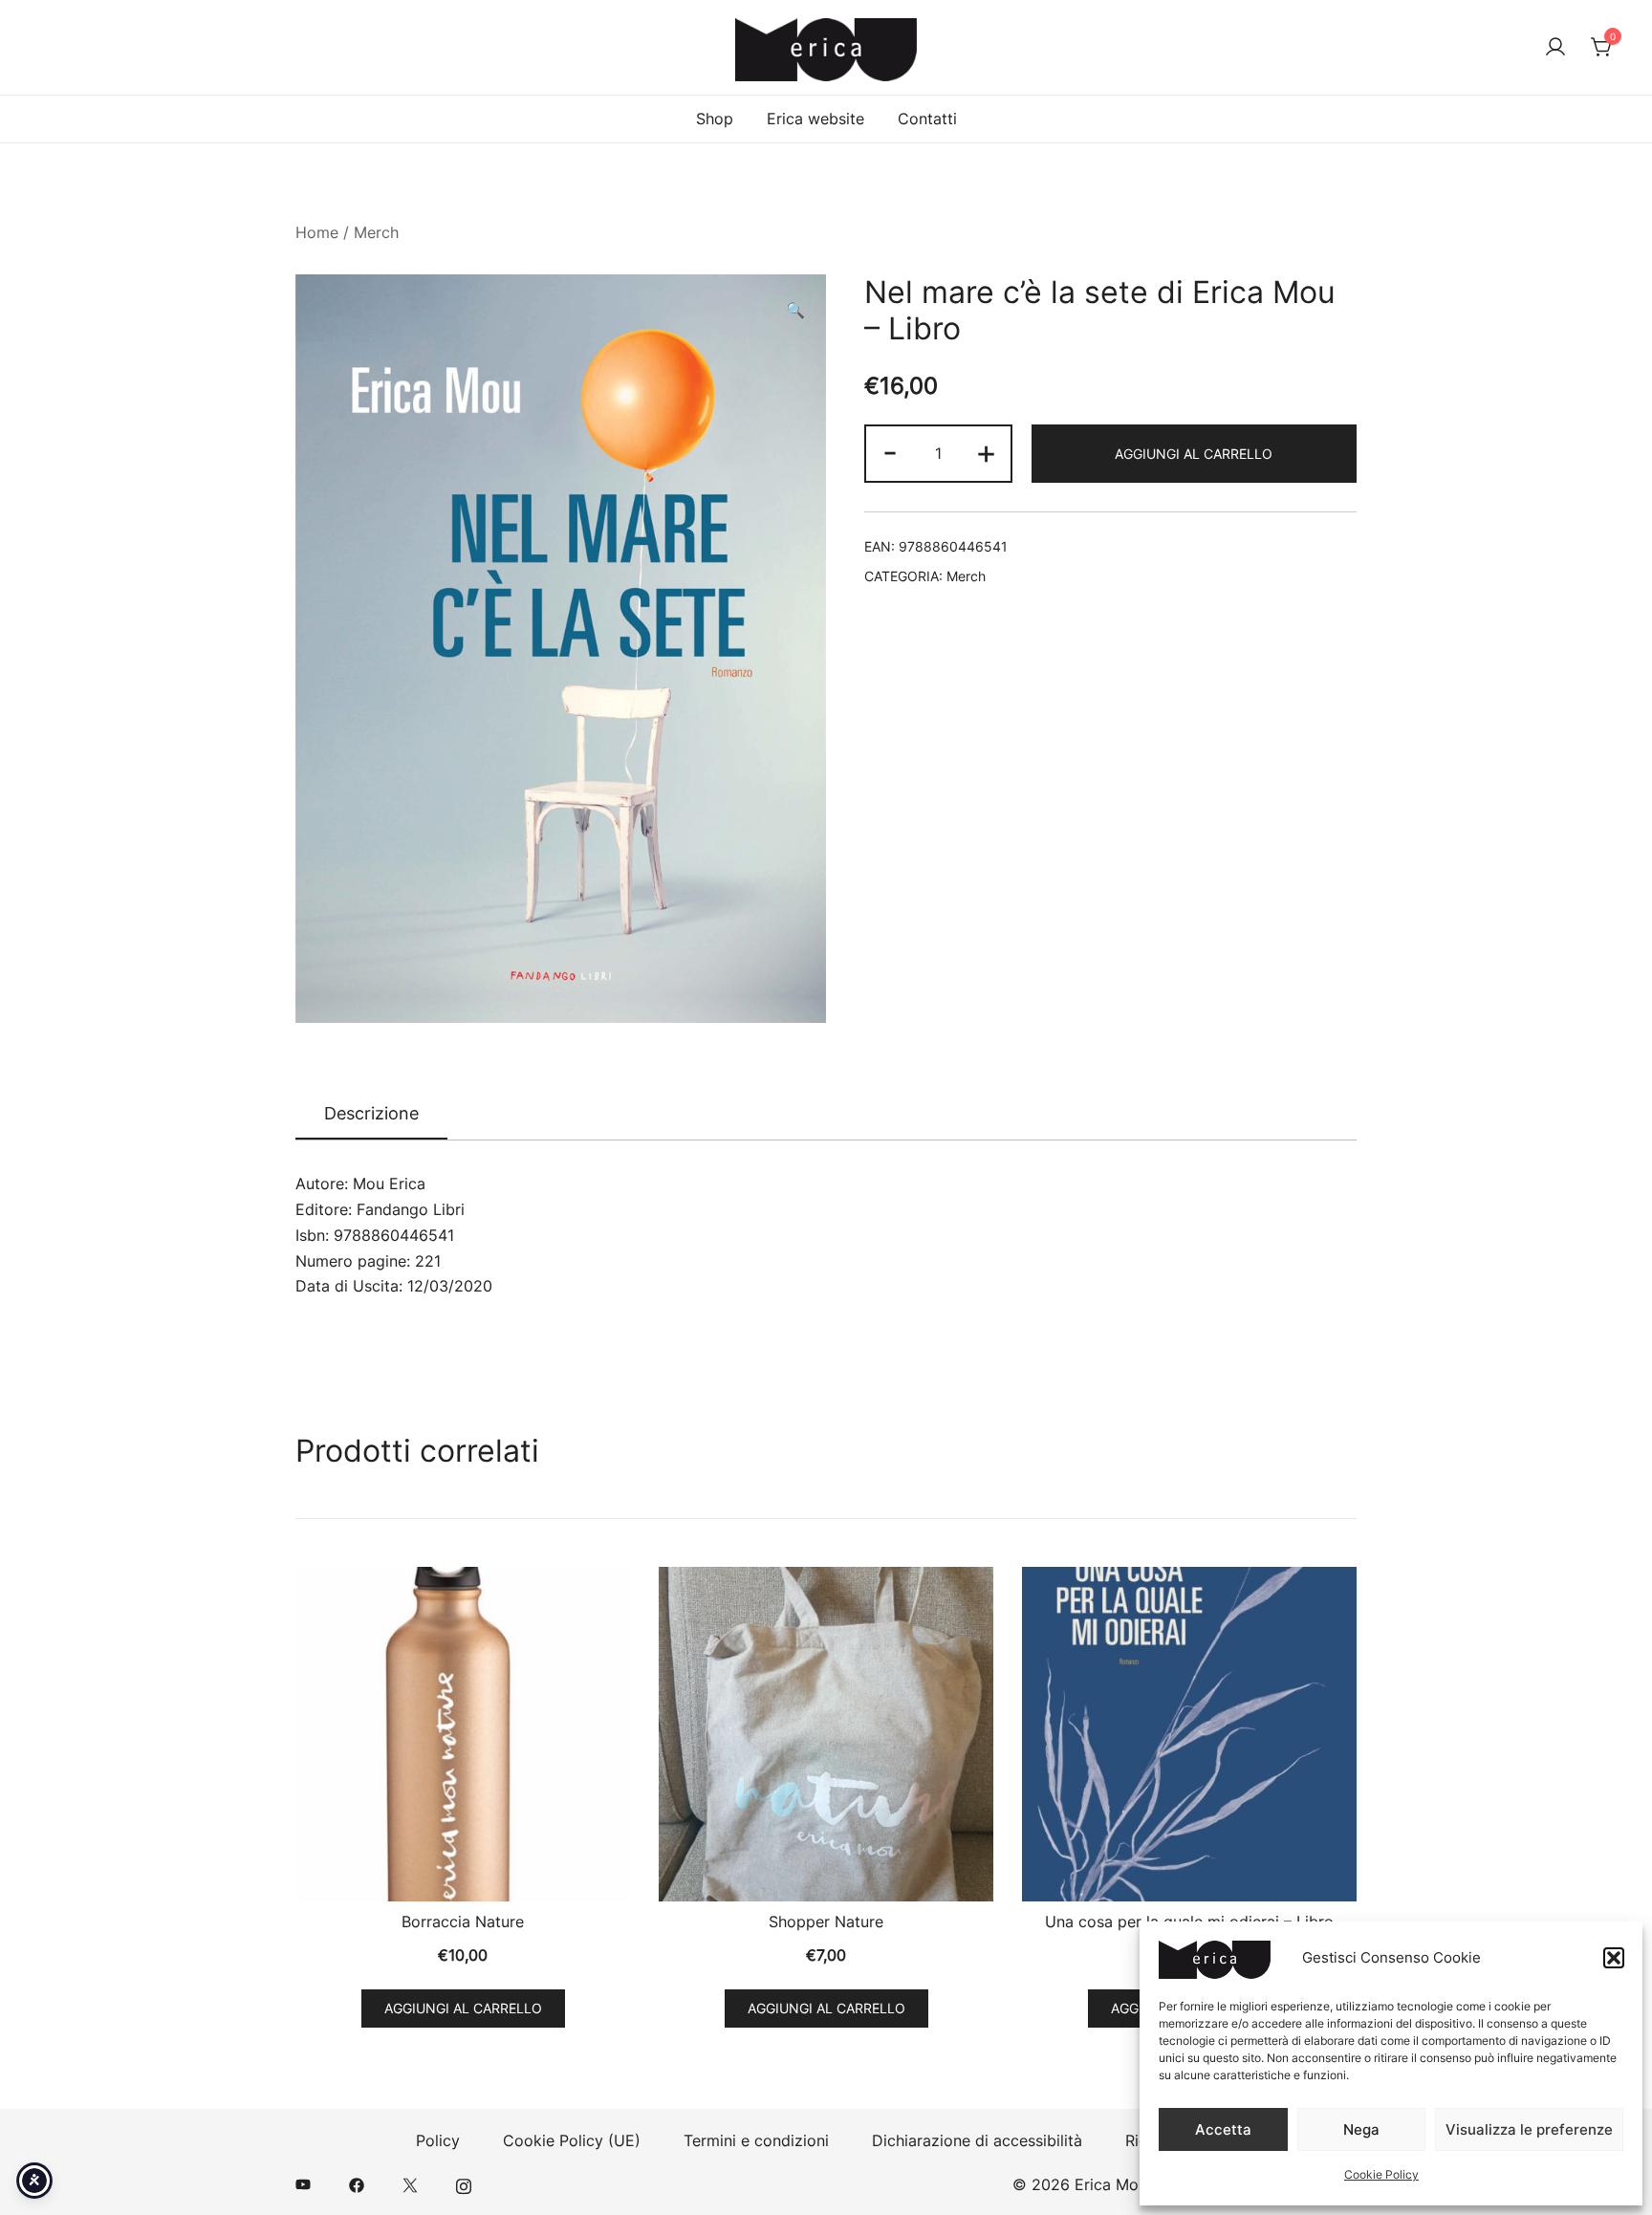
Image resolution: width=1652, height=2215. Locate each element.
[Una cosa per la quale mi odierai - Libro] (1189, 1734)
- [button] (890, 452)
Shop (715, 119)
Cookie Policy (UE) (572, 2140)
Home (317, 232)
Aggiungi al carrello (1194, 454)
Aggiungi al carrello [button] (463, 2008)
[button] (1614, 1958)
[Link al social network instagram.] (464, 2184)
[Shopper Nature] (826, 1734)
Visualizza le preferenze (1529, 2129)
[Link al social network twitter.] (410, 2184)
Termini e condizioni (756, 2140)
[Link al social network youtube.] (303, 2184)
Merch (376, 232)
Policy (438, 2140)
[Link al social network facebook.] (357, 2184)
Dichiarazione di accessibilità (977, 2140)
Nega (1361, 2129)
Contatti (927, 119)
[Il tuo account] (1555, 48)
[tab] (371, 1115)
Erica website (815, 119)
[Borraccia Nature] (463, 1734)
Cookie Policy (1381, 2174)
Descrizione (371, 1113)
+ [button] (986, 452)
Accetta (1223, 2129)
